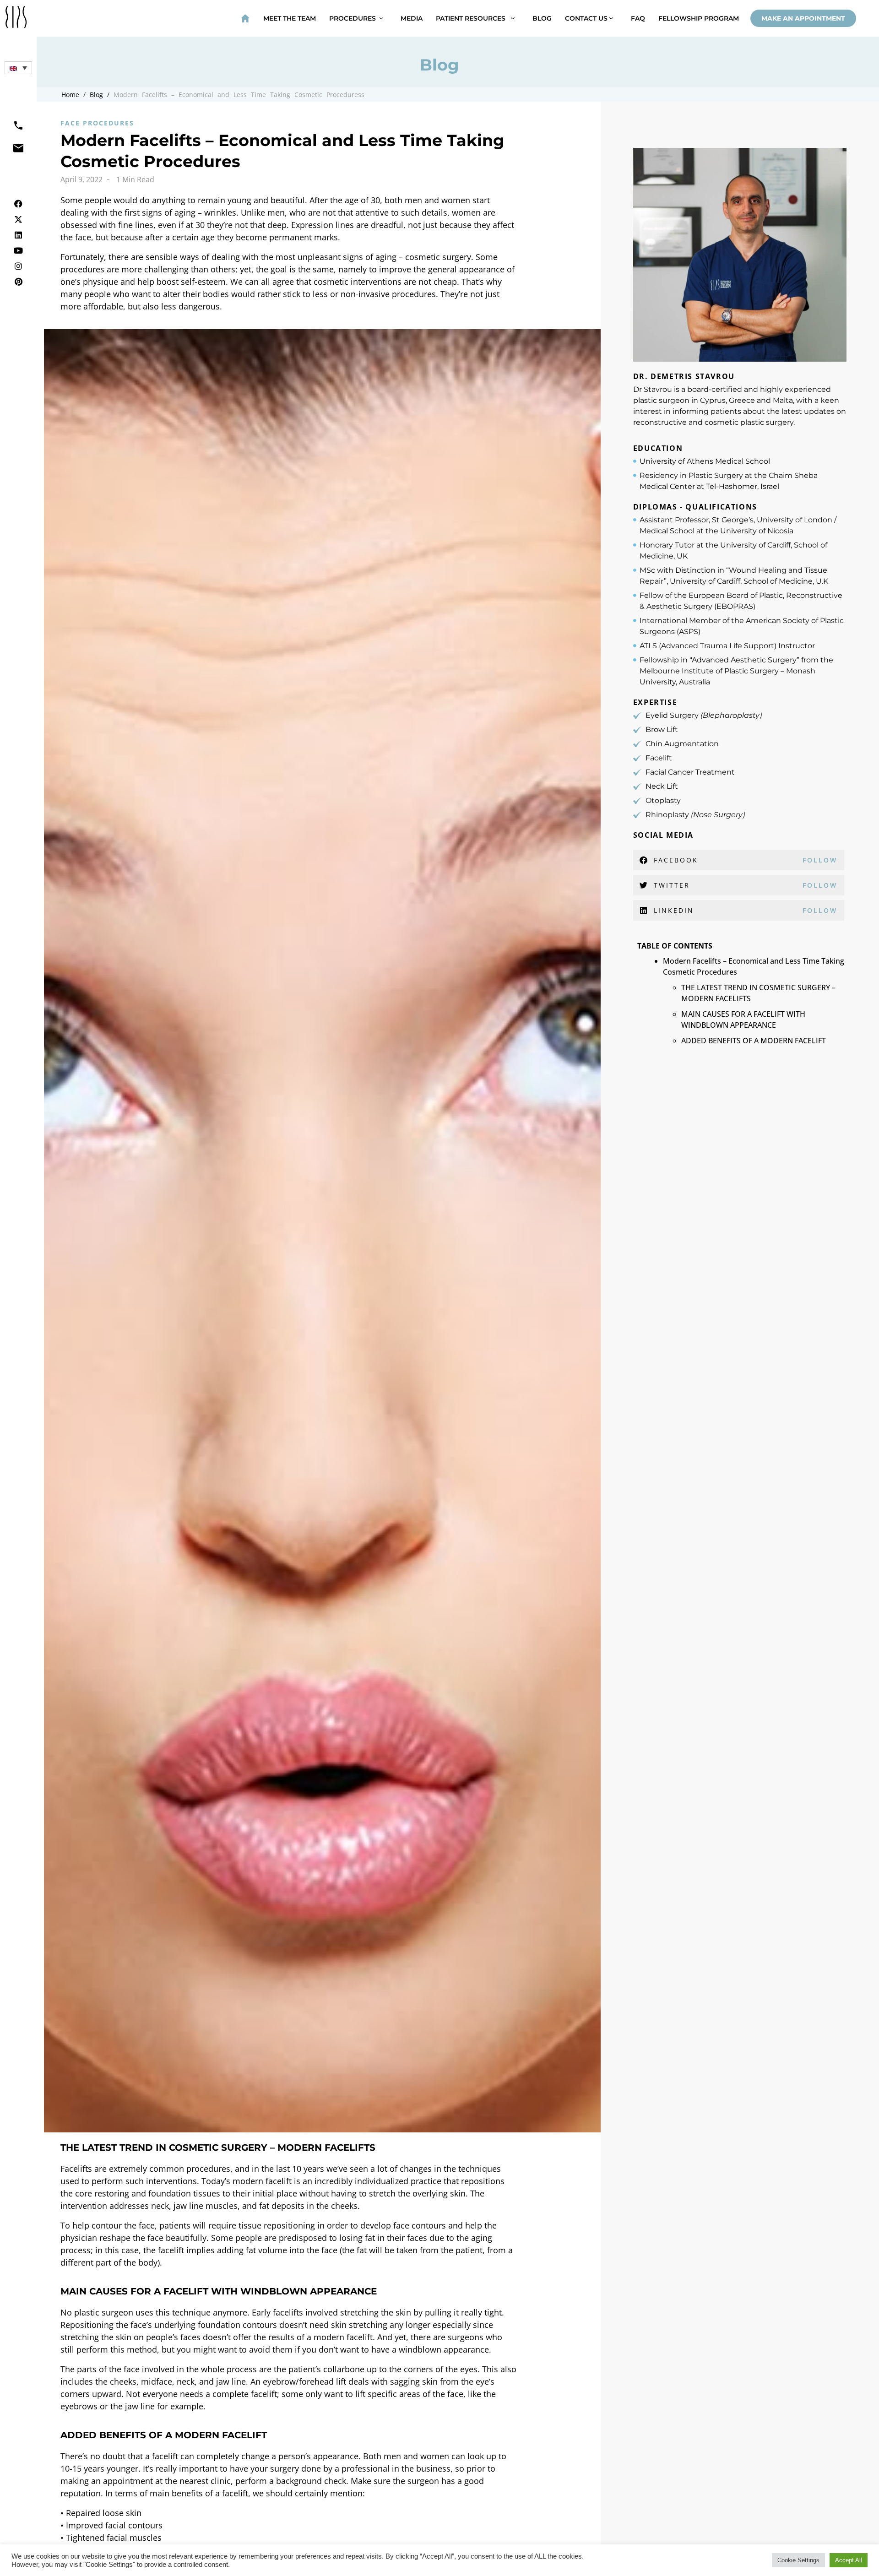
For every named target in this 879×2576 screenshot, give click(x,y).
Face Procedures (97, 123)
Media (412, 18)
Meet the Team (290, 18)
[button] (18, 68)
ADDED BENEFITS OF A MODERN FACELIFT (754, 1041)
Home (70, 95)
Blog (542, 18)
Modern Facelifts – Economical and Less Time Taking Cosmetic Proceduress (239, 95)
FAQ (638, 18)
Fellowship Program (699, 18)
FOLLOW (820, 860)
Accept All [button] (849, 2560)
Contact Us (587, 18)
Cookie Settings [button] (798, 2560)
